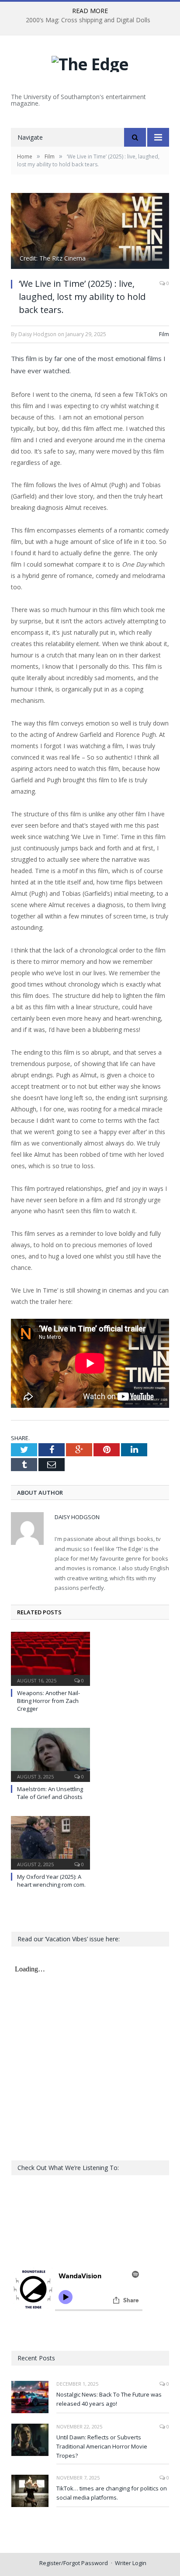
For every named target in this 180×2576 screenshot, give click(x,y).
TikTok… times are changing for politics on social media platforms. (112, 2493)
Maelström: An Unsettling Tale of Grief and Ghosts (50, 1793)
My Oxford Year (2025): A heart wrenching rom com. (51, 1881)
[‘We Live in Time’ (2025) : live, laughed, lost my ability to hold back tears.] (90, 232)
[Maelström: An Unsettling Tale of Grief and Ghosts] (50, 1754)
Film (164, 334)
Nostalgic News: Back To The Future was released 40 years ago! (109, 2399)
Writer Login (131, 2563)
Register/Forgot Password (74, 2563)
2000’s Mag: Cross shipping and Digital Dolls (88, 20)
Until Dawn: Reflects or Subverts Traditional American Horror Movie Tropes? (102, 2446)
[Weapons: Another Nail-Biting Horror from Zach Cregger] (50, 1658)
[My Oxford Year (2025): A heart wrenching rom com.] (50, 1842)
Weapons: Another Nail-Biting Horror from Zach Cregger (48, 1701)
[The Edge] (90, 62)
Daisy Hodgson (77, 1517)
